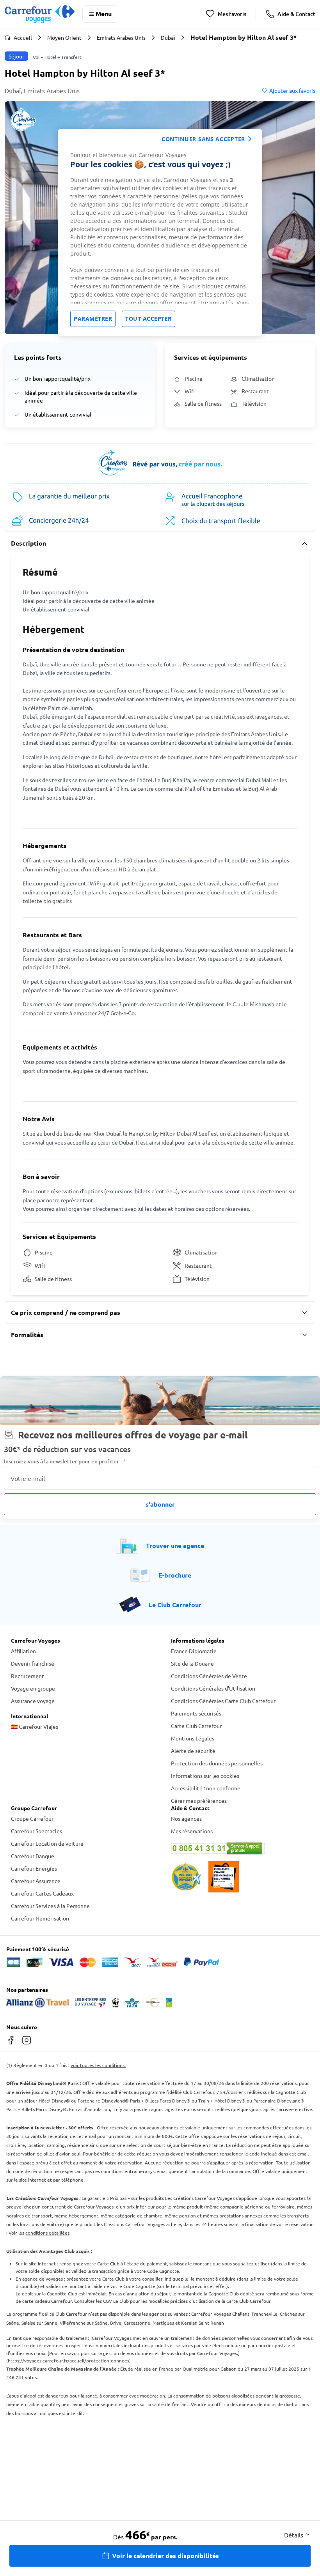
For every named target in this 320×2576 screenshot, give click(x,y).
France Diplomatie (194, 1651)
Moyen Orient (64, 37)
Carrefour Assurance (36, 1881)
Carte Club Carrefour (196, 1726)
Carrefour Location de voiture (47, 1843)
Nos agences (186, 1818)
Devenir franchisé (33, 1663)
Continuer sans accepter (203, 139)
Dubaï (168, 37)
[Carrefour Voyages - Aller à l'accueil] (40, 14)
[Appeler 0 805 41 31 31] (240, 1848)
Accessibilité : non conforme (206, 1788)
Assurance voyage (33, 1701)
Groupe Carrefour (32, 1818)
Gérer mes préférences (199, 1800)
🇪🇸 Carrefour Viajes (35, 1726)
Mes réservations (192, 1831)
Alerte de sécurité (193, 1751)
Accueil (23, 37)
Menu (104, 13)
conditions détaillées (47, 2233)
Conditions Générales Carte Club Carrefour (223, 1701)
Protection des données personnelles (217, 1763)
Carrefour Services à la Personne (50, 1906)
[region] (160, 233)
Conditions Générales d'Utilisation (213, 1688)
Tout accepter (148, 319)
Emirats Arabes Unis (121, 37)
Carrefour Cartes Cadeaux (42, 1893)
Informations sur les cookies (205, 1776)
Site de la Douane (192, 1663)
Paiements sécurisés (196, 1713)
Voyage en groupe (33, 1688)
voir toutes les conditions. (98, 2065)
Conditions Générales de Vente (209, 1676)
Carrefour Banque (33, 1856)
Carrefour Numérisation (40, 1918)
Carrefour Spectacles (36, 1831)
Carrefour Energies (34, 1868)
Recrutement (28, 1676)
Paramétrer (93, 319)
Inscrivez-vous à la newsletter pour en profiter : (65, 1461)
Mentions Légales (193, 1738)
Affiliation (23, 1651)
